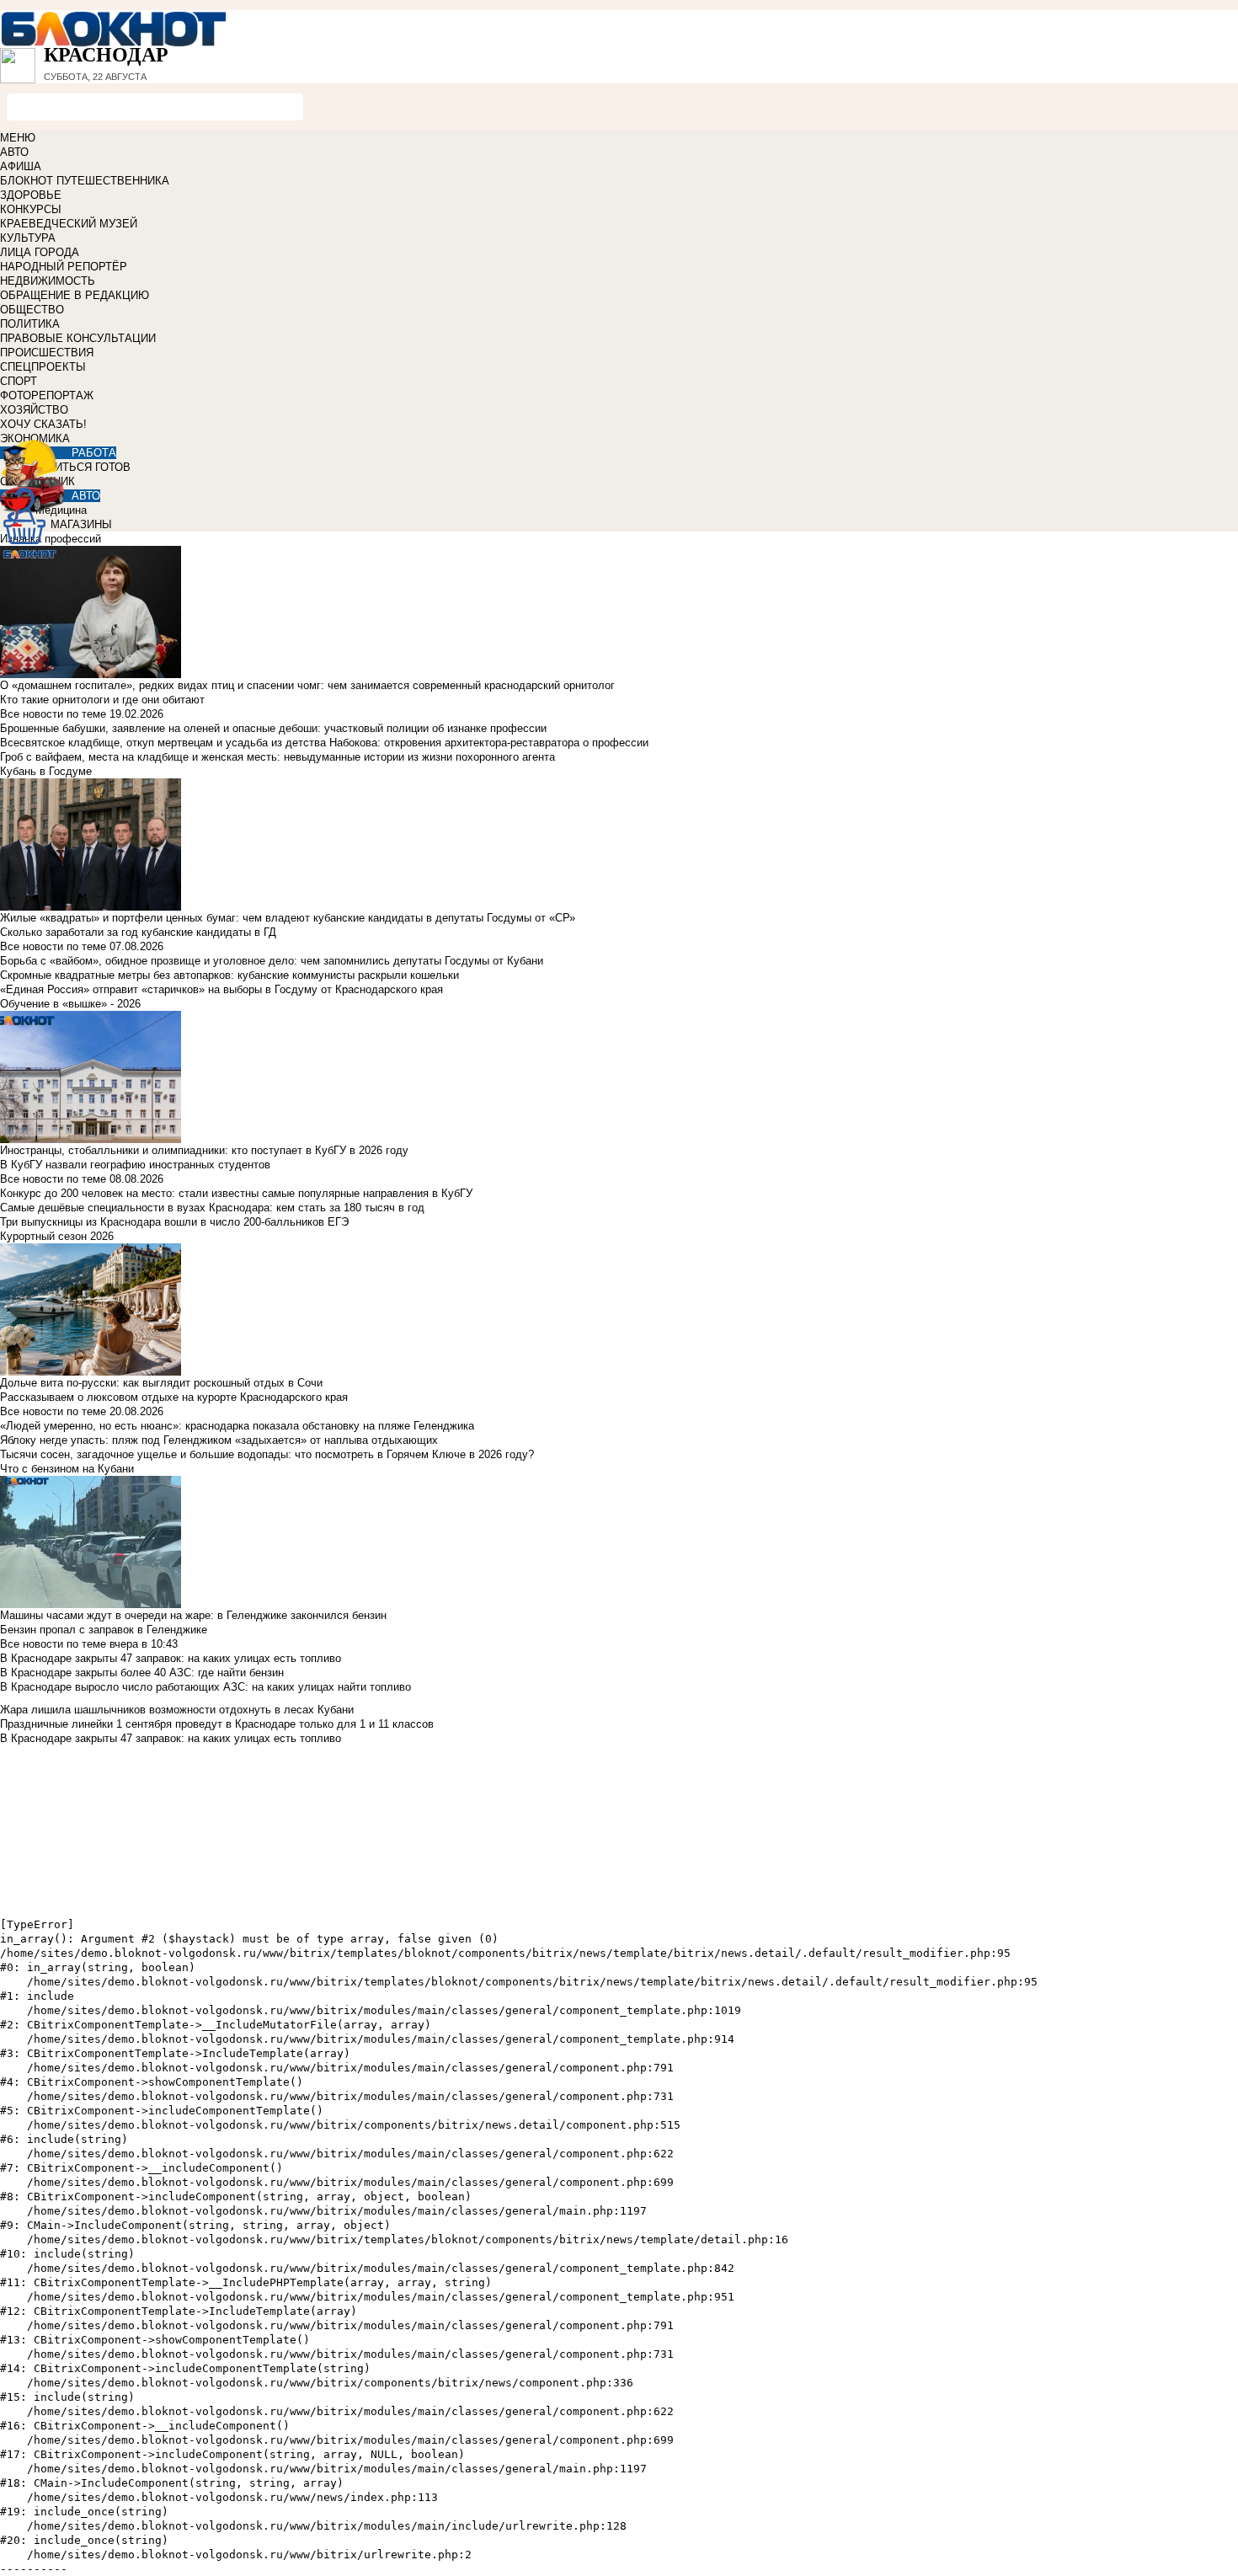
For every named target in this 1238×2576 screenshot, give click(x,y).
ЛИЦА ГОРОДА (40, 252)
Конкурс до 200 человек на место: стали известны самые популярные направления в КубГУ (236, 1193)
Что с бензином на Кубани (67, 1469)
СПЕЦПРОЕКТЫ (43, 367)
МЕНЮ (18, 138)
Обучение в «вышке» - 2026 (70, 1004)
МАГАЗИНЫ (81, 524)
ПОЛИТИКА (30, 324)
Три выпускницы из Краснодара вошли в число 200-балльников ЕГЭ (174, 1222)
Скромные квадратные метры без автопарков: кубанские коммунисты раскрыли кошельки (229, 975)
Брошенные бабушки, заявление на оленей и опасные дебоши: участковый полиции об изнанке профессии (273, 728)
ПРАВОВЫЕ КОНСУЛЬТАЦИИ (78, 338)
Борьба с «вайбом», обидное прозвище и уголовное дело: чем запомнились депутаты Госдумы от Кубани (272, 961)
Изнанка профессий (51, 539)
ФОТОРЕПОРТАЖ (47, 395)
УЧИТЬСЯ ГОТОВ (85, 467)
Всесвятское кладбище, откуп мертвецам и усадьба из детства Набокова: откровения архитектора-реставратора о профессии (324, 743)
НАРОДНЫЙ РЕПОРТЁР (64, 267)
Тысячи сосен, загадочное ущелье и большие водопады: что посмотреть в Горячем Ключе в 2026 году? (267, 1454)
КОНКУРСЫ (31, 209)
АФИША (21, 166)
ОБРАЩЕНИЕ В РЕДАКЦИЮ (75, 295)
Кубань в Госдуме (46, 771)
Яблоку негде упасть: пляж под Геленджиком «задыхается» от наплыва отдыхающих (219, 1440)
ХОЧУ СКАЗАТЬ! (43, 424)
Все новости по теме (53, 714)
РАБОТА (94, 453)
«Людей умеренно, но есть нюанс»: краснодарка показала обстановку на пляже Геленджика (237, 1426)
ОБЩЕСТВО (32, 310)
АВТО (14, 152)
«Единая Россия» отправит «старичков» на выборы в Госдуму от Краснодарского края (221, 989)
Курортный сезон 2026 (57, 1236)
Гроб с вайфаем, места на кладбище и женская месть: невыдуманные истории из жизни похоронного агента (277, 757)
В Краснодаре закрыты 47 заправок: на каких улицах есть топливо (171, 1658)
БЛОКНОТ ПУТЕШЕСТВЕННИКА (85, 181)
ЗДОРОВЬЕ (31, 195)
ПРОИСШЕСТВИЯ (47, 353)
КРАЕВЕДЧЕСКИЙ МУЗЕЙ (69, 224)
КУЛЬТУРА (28, 238)
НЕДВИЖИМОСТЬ (48, 281)
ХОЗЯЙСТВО (34, 410)
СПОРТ (19, 381)
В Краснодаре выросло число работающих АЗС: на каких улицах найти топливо (205, 1687)
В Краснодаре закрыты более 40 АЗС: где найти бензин (142, 1673)
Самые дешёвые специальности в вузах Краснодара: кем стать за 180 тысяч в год (212, 1208)
